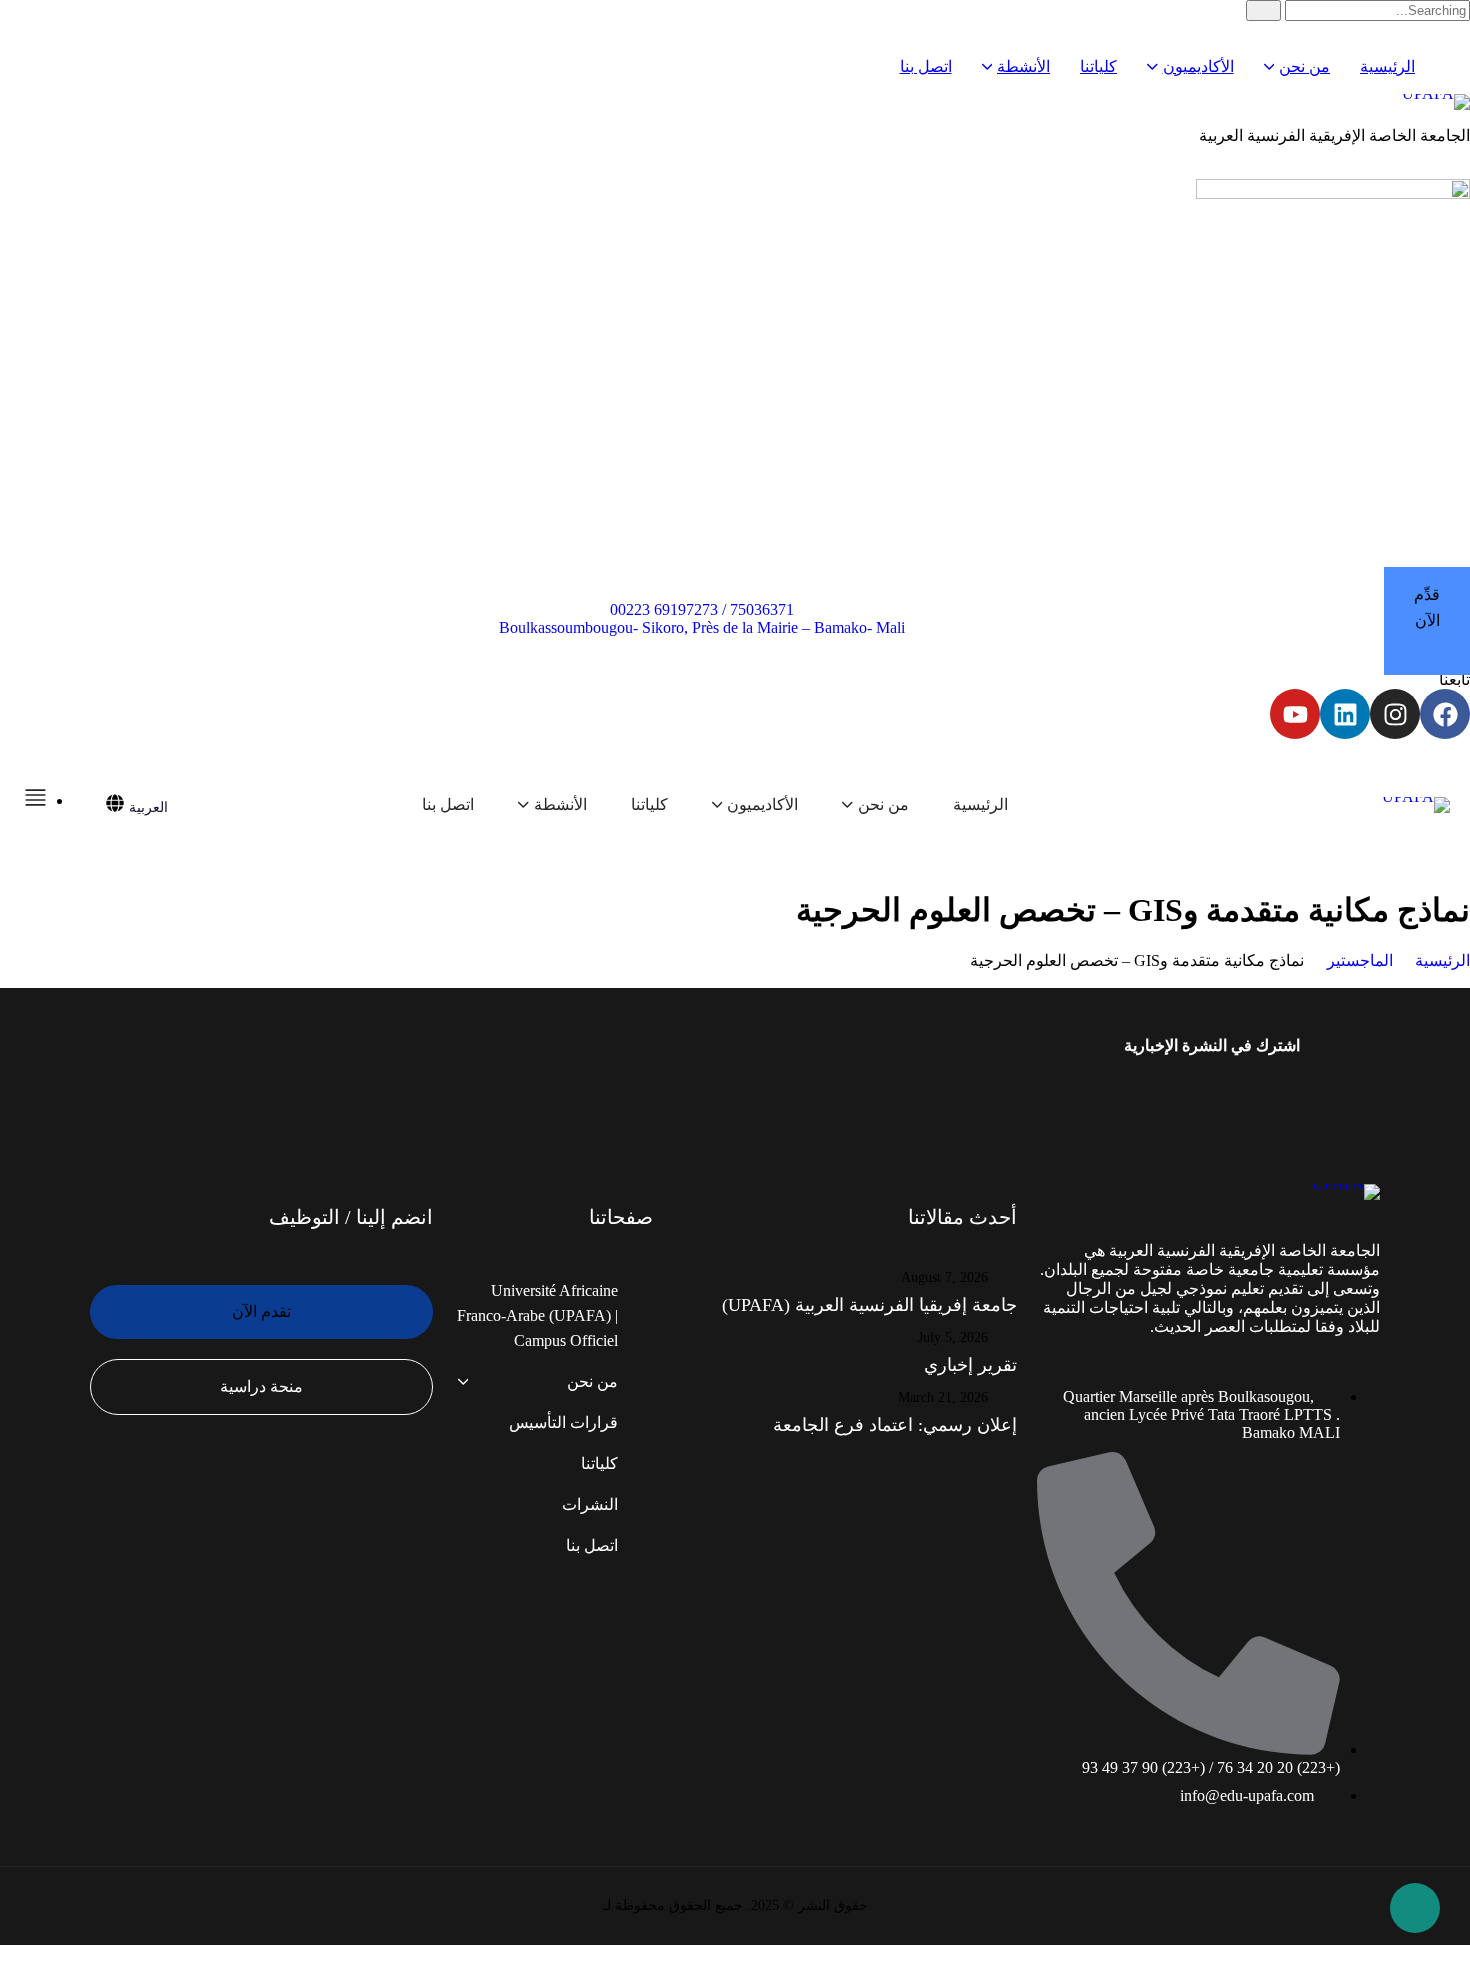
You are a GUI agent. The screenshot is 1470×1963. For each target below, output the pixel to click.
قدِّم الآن (1427, 607)
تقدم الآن (261, 1311)
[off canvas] (35, 800)
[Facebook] (1445, 714)
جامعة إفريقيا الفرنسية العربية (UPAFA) (869, 1305)
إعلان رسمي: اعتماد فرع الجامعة (895, 1425)
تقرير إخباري (970, 1365)
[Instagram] (1395, 714)
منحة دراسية (261, 1386)
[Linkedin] (1345, 714)
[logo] (735, 102)
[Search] (1263, 10)
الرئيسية (1442, 960)
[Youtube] (1295, 714)
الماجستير (1360, 960)
